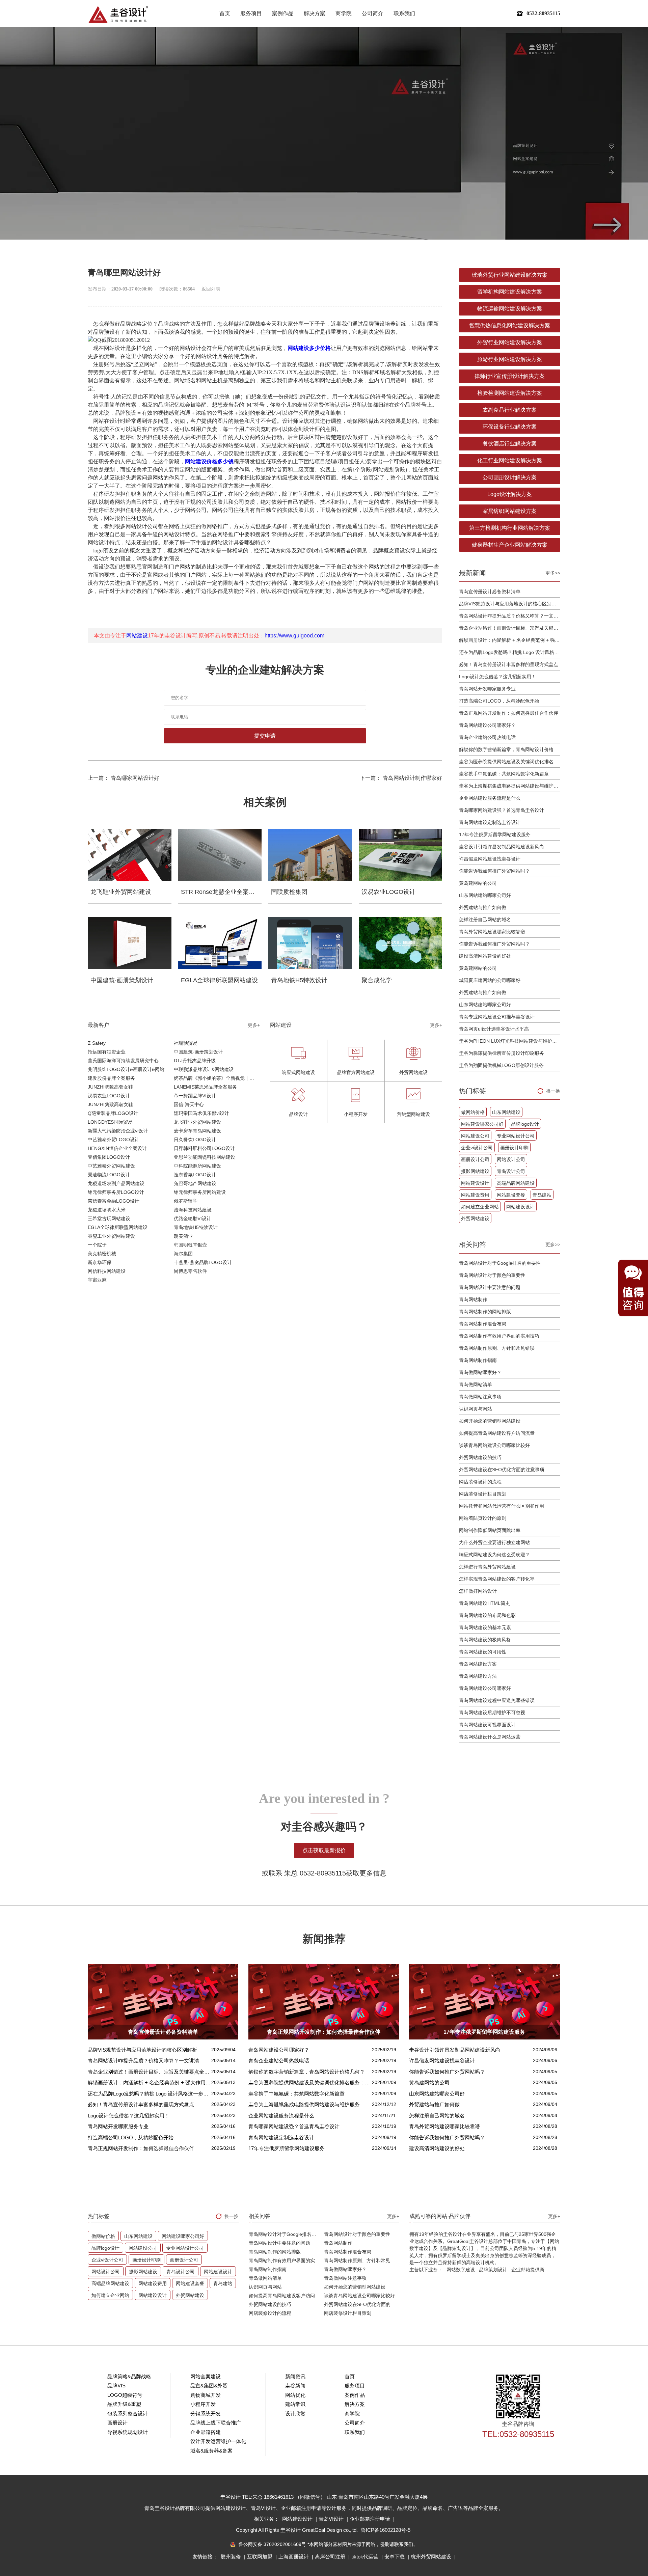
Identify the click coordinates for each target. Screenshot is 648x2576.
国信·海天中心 (189, 1104)
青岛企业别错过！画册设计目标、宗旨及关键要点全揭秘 (510, 628)
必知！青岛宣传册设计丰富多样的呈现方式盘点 (509, 664)
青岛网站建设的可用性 (483, 1652)
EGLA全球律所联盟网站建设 (118, 1227)
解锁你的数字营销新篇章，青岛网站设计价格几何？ (510, 749)
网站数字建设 (461, 2270)
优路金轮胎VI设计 (193, 1218)
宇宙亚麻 (97, 1280)
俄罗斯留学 (186, 1201)
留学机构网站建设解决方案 (510, 292)
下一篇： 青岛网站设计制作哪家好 (401, 778)
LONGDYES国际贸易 (110, 1122)
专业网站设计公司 (516, 1136)
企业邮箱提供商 (528, 2270)
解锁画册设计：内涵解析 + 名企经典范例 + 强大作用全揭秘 (510, 640)
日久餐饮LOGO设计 (195, 1140)
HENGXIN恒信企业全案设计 (117, 1148)
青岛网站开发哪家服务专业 (487, 689)
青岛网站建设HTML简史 (484, 1603)
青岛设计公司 (511, 1171)
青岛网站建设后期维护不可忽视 (492, 1712)
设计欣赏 (295, 2414)
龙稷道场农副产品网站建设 (116, 1183)
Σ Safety (97, 1043)
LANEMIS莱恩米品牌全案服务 (205, 1087)
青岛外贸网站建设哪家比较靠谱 (492, 932)
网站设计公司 (511, 1159)
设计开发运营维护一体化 (218, 2441)
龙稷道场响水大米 (107, 1210)
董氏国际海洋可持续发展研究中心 (123, 1061)
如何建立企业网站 (480, 1207)
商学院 (344, 13)
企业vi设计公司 (477, 1148)
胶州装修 (232, 2557)
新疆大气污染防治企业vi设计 (118, 1131)
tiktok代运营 (366, 2557)
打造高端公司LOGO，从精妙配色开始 (499, 701)
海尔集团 (183, 1254)
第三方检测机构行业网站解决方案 (510, 528)
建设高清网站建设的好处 (485, 956)
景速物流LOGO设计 (109, 1175)
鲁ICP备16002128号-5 (386, 2530)
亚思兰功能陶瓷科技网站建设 (205, 1157)
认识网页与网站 (476, 1409)
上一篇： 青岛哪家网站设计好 (124, 778)
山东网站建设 (506, 1112)
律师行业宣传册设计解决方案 (510, 376)
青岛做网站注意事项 (480, 1397)
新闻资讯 (295, 2376)
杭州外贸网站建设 (432, 2557)
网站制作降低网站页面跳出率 (490, 1530)
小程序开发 (203, 2404)
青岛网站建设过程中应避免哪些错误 (497, 1700)
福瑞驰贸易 (186, 1043)
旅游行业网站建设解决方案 (510, 359)
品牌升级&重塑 (124, 2404)
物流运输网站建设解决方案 (510, 309)
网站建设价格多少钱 (209, 461)
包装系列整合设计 (128, 2414)
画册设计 (117, 2423)
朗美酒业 (183, 1236)
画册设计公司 (475, 1159)
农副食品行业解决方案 (510, 410)
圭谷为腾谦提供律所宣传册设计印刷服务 (502, 1053)
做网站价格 (473, 1112)
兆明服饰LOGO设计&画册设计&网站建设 (131, 1069)
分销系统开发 (206, 2414)
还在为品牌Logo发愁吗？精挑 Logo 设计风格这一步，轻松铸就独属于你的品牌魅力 (510, 652)
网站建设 (137, 636)
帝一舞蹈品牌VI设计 (195, 1096)
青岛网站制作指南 (478, 1360)
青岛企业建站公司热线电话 (487, 737)
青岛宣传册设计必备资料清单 (490, 592)
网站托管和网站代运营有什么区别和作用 (502, 1506)
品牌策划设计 (493, 2270)
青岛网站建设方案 (478, 1664)
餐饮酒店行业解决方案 (510, 444)
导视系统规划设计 (128, 2432)
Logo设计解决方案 (510, 494)
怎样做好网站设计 (478, 1591)
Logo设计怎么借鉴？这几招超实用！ (497, 677)
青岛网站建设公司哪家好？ (487, 725)
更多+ (254, 1025)
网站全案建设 (206, 2376)
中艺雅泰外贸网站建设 (111, 1166)
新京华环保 (100, 1262)
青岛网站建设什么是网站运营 (490, 1737)
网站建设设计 (475, 1183)
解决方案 (315, 13)
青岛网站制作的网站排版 (485, 1312)
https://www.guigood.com (294, 636)
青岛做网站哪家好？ (480, 1372)
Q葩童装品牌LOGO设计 (113, 1113)
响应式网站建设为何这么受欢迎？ (494, 1555)
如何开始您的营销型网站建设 (490, 1421)
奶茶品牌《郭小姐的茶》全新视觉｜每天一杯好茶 (217, 1078)
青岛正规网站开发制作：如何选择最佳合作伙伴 (509, 713)
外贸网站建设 (475, 1218)
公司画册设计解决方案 (510, 477)
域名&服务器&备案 (211, 2451)
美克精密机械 (102, 1254)
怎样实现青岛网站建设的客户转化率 (497, 1579)
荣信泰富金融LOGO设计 (114, 1201)
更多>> (553, 573)
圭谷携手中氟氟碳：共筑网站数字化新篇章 (504, 774)
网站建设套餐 (511, 1195)
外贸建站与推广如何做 (483, 907)
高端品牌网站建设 (516, 1183)
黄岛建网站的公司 (478, 883)
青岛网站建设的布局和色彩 (487, 1615)
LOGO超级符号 (125, 2395)
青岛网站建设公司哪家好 (485, 1688)
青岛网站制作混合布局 (483, 1324)
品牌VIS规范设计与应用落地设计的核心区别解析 (510, 604)
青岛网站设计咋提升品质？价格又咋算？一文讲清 (510, 616)
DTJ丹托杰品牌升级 (195, 1061)
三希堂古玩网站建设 (109, 1218)
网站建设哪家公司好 (482, 1124)
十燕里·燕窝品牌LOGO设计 (203, 1262)
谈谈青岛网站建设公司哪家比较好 (494, 1445)
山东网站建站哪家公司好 (485, 895)
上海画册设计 (294, 2557)
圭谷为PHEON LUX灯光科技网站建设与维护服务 (510, 1041)
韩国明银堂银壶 (190, 1245)
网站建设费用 (475, 1195)
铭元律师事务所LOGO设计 (116, 1192)
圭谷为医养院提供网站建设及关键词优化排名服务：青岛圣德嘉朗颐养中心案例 (510, 762)
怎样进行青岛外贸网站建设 (487, 1567)
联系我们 (404, 13)
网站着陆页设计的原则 (483, 1518)
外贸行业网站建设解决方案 (510, 342)
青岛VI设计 (332, 2519)
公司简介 (373, 13)
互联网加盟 (260, 2557)
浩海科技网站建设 (193, 1210)
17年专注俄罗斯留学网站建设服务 (495, 834)
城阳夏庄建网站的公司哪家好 (490, 980)
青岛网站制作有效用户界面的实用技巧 (499, 1336)
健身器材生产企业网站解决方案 (510, 545)
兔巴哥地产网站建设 (195, 1183)
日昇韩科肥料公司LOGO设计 (204, 1148)
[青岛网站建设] (118, 14)
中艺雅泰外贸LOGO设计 (114, 1140)
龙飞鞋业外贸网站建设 (197, 1122)
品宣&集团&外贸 (209, 2386)
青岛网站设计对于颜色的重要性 (492, 1275)
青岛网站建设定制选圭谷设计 (490, 822)
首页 (225, 13)
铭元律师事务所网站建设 (200, 1192)
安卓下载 (395, 2557)
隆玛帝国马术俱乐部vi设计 (201, 1113)
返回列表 (211, 289)
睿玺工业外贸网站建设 (111, 1236)
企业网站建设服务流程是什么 (490, 798)
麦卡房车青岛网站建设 (197, 1131)
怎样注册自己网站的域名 (485, 920)
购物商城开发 (206, 2395)
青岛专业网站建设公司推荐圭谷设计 (497, 1017)
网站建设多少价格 (309, 348)
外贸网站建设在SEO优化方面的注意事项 (502, 1470)
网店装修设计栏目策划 (483, 1494)
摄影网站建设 (475, 1171)
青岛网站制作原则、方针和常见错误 (497, 1348)
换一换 (553, 1091)
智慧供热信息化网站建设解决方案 (510, 325)
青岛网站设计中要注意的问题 (490, 1287)
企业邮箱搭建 (206, 2432)
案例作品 (283, 13)
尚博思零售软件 (190, 1271)
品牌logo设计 (525, 1124)
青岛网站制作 (473, 1299)
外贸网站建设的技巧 (480, 1457)
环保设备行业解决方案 (510, 427)
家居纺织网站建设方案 (510, 511)
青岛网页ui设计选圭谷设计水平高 (494, 1029)
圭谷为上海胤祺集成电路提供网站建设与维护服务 (510, 786)
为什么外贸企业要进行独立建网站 (494, 1542)
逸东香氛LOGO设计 (195, 1175)
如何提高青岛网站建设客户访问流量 (497, 1433)
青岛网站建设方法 (478, 1676)
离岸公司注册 (331, 2557)
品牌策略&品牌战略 (129, 2376)
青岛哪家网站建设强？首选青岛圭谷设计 (502, 810)
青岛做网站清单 (476, 1385)
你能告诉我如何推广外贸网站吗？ (494, 871)
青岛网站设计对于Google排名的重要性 (500, 1263)
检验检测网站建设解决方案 (510, 393)
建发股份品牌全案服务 (111, 1078)
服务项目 (251, 13)
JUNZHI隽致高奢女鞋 (110, 1087)
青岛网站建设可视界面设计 (487, 1725)
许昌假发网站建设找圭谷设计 (490, 859)
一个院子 (97, 1245)
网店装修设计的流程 (480, 1482)
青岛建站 (542, 1195)
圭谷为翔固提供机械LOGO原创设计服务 (501, 1065)
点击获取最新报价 (324, 1850)
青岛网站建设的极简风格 (485, 1640)
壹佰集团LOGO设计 (109, 1157)
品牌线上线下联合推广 (216, 2423)
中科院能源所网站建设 (197, 1166)
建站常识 (295, 2404)
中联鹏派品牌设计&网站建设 (204, 1069)
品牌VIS (116, 2386)
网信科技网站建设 (107, 1271)
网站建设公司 (475, 1136)
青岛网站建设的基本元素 (485, 1627)
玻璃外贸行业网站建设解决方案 (510, 275)
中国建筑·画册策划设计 (198, 1052)
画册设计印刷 (514, 1148)
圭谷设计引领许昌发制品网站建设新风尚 (502, 847)
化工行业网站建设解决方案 (510, 460)
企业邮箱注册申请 (371, 2519)
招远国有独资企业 (107, 1052)
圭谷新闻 (295, 2386)
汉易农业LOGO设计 (109, 1096)
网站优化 (295, 2395)
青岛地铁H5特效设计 (196, 1227)
